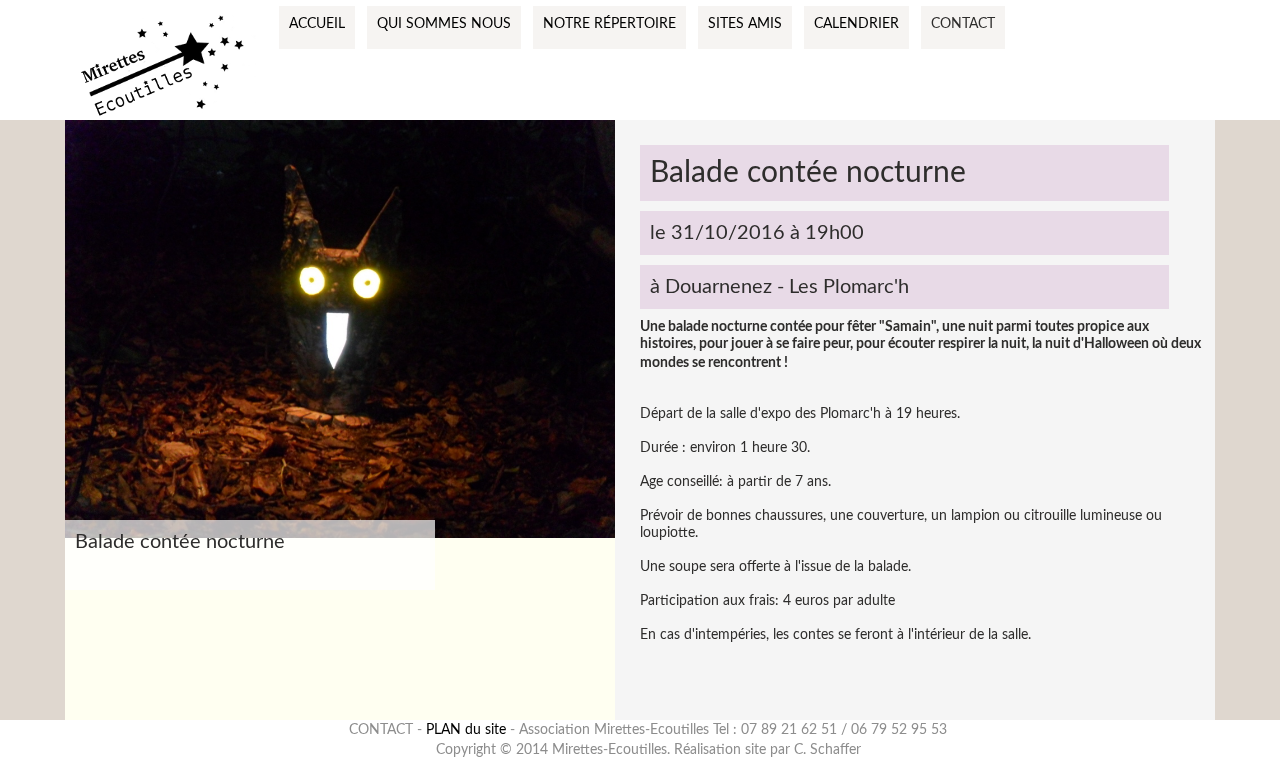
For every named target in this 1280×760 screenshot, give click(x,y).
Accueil (317, 24)
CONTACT (963, 24)
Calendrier (856, 24)
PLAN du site (466, 730)
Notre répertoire (609, 24)
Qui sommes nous (444, 24)
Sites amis (745, 24)
